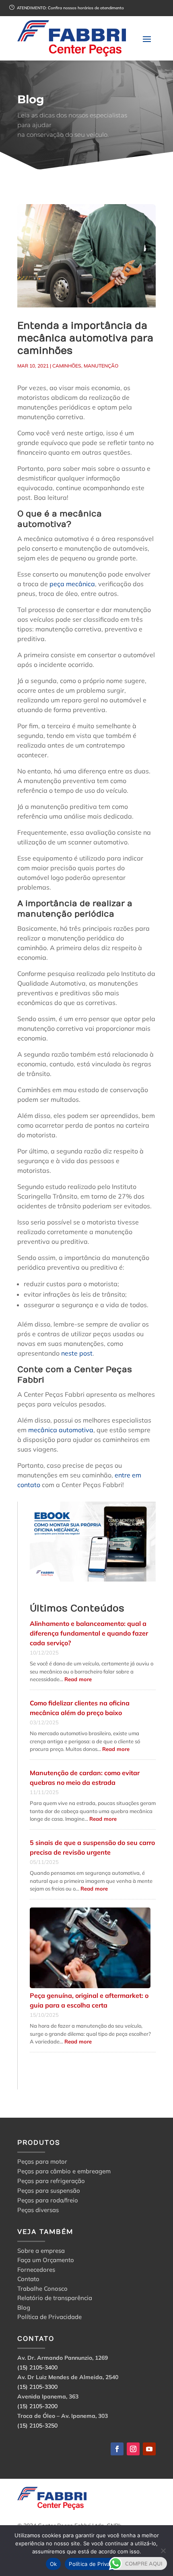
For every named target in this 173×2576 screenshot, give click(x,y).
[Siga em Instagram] (133, 2449)
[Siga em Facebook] (117, 2449)
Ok (54, 2564)
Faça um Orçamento (46, 2261)
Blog (24, 2309)
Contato (28, 2280)
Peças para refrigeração (51, 2181)
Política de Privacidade (49, 2318)
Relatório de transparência (55, 2299)
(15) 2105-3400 (37, 2367)
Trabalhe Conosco (42, 2290)
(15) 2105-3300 (37, 2387)
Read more (78, 1679)
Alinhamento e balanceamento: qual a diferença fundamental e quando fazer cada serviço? (89, 1633)
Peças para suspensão (49, 2191)
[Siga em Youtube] (149, 2449)
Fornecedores (36, 2271)
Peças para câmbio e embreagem (64, 2171)
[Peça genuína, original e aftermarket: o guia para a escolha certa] (90, 1948)
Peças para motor (42, 2161)
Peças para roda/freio (48, 2200)
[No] (163, 2551)
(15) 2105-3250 (37, 2426)
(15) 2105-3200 (37, 2406)
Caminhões (67, 366)
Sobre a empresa (41, 2252)
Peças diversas (38, 2210)
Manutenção (101, 366)
